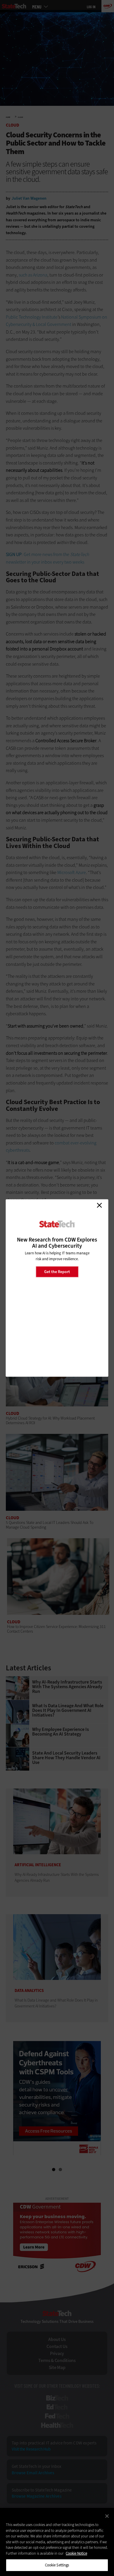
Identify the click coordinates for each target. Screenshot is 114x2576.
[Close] (107, 2516)
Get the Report (57, 1271)
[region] (57, 2542)
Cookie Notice (76, 2553)
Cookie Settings (57, 2565)
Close (99, 1205)
